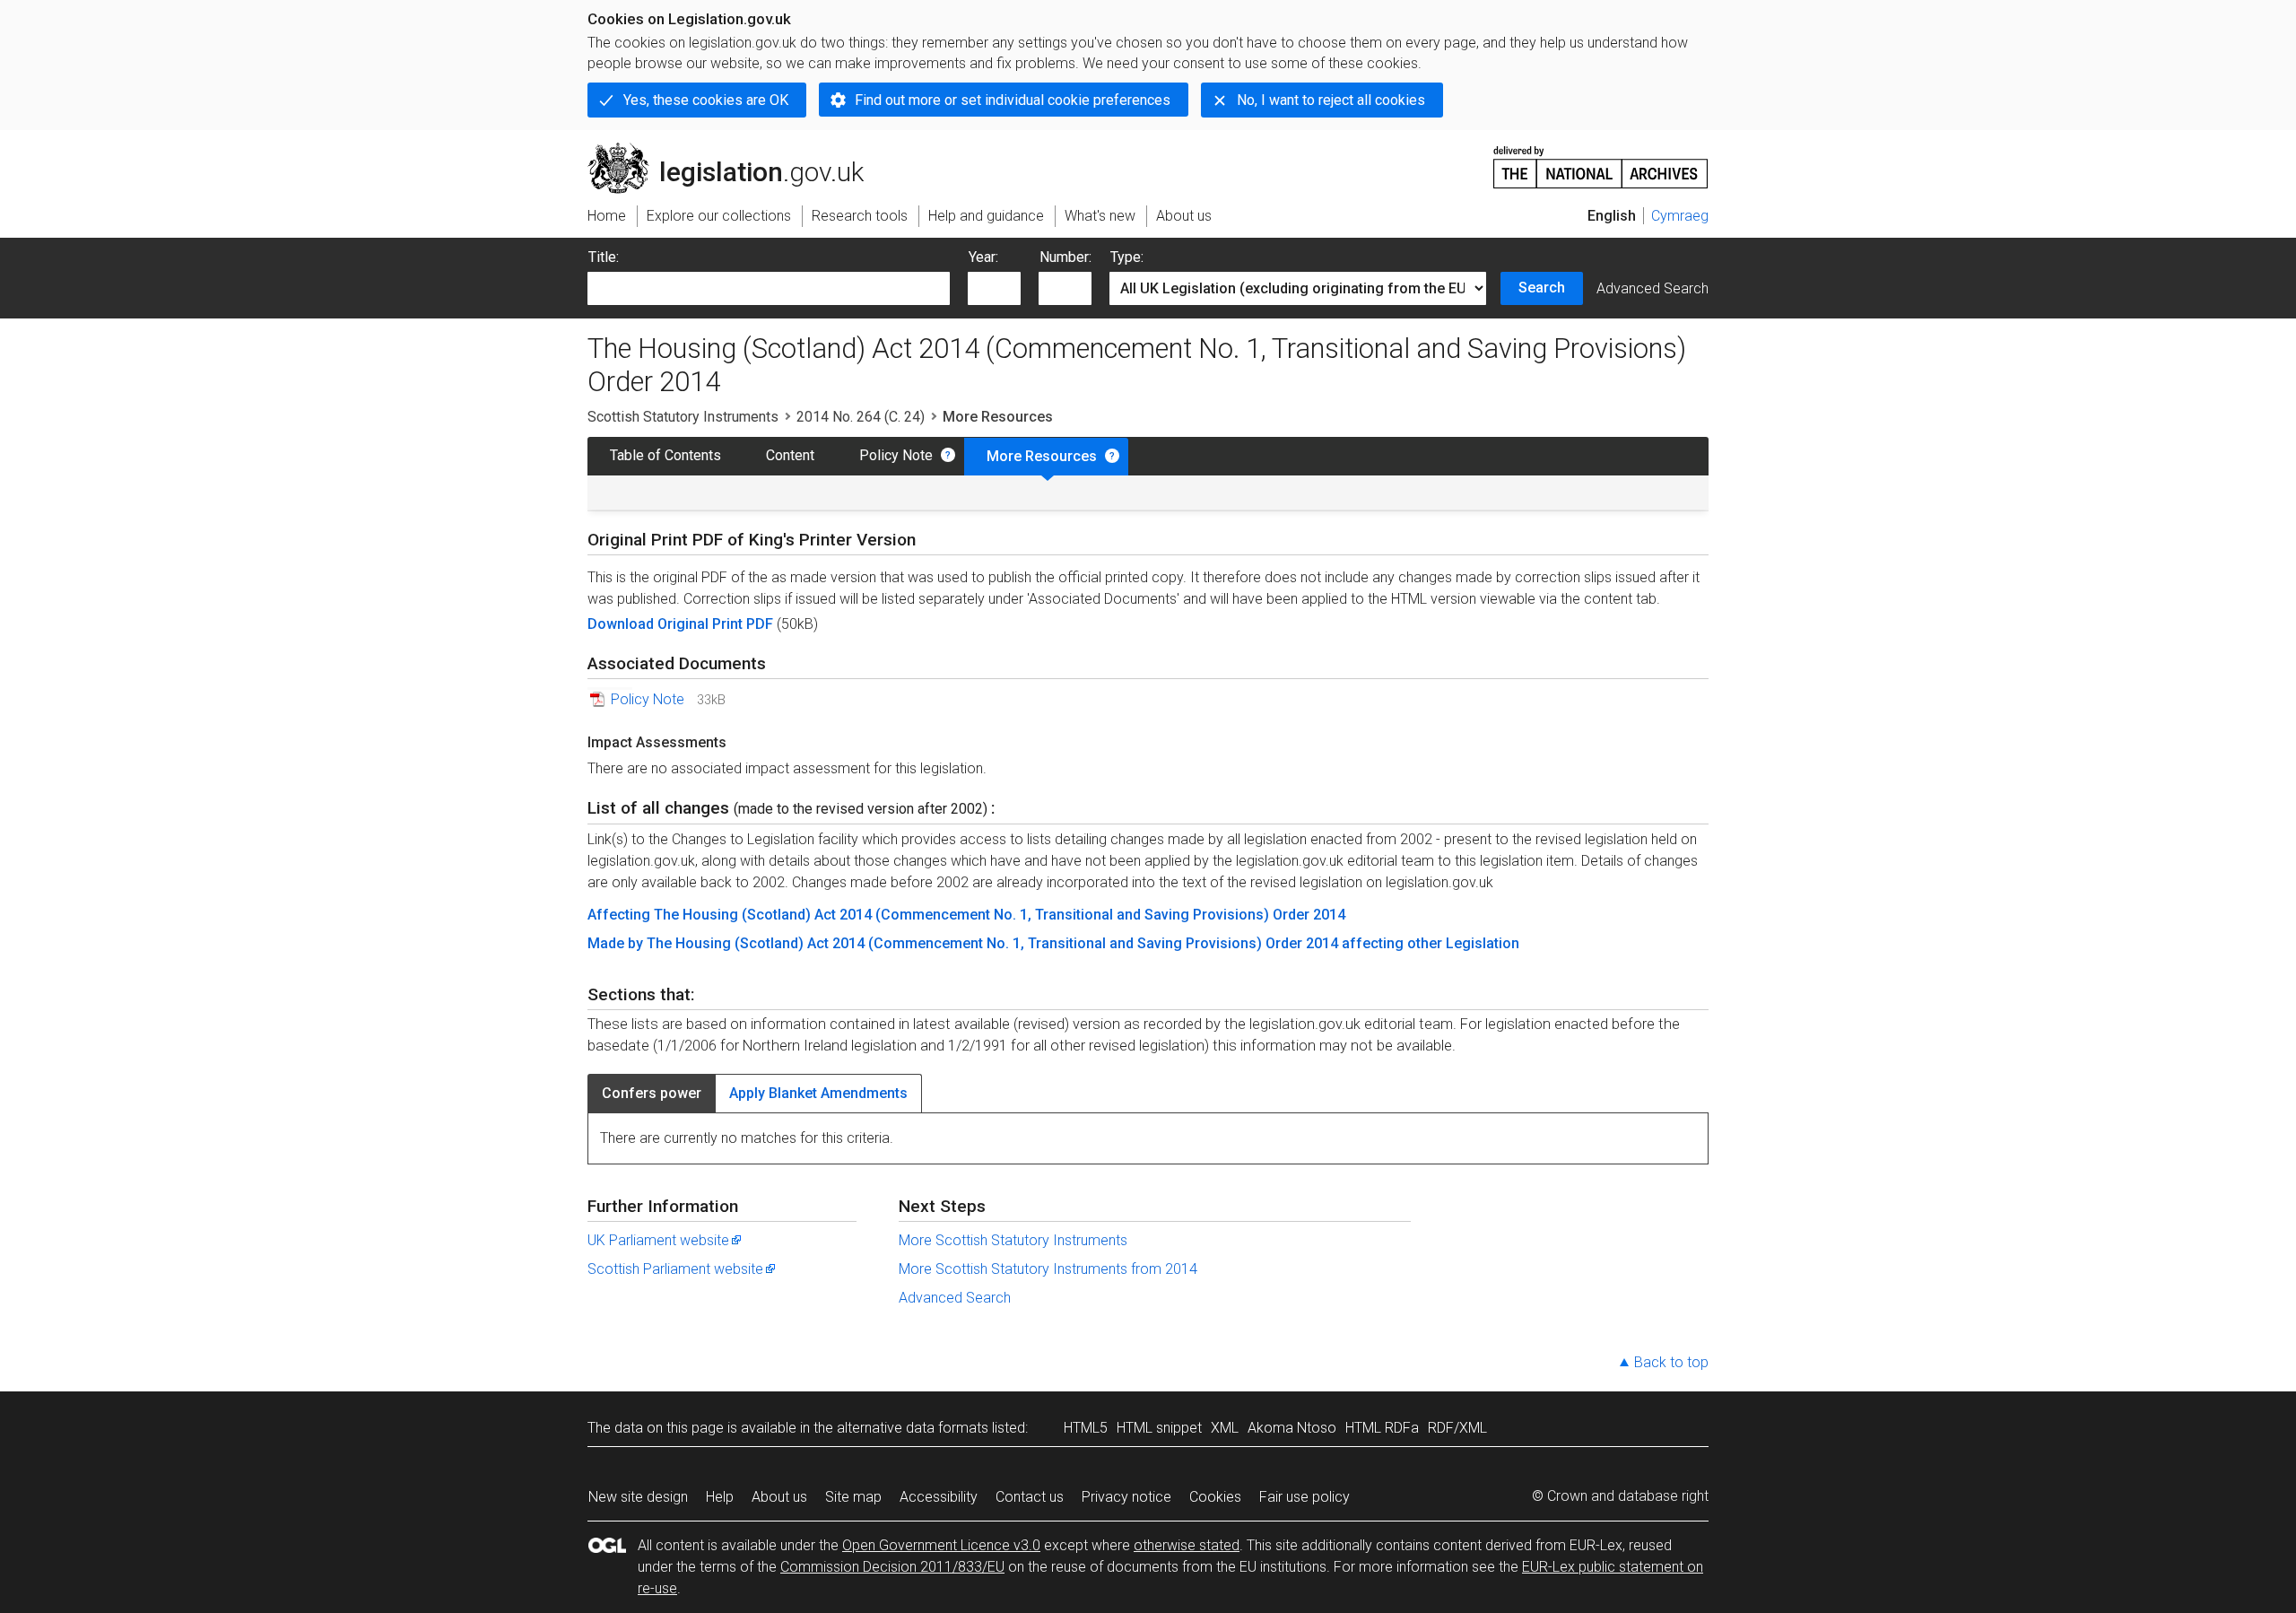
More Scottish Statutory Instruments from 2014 (1048, 1269)
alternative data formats (913, 1428)
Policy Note (896, 455)
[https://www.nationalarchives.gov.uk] (1601, 160)
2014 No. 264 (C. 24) (861, 417)
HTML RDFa (1382, 1428)
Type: (1127, 257)
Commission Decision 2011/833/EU (892, 1567)
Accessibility (939, 1497)
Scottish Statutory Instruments (683, 417)
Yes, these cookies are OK (706, 100)
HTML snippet (1159, 1428)
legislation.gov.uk (736, 150)
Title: (604, 257)
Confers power (652, 1093)
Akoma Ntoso (1292, 1428)
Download (622, 624)
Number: (1065, 257)
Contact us (1030, 1497)
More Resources (1042, 456)
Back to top (1671, 1362)
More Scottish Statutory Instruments (1013, 1240)
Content (790, 455)
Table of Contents (665, 455)
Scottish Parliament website (675, 1269)
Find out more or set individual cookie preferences (1013, 100)
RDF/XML (1457, 1428)
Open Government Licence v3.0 (941, 1545)
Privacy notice (1126, 1497)
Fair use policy (1305, 1497)
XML (1225, 1428)
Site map (853, 1497)
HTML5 (1086, 1428)
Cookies (1215, 1497)
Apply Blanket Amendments (818, 1093)
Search (1542, 288)
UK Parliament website (658, 1240)
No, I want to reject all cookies (1331, 100)
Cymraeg (1680, 216)
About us (779, 1497)
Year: (983, 257)
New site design (638, 1497)
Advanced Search (1652, 288)
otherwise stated (1187, 1545)
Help (720, 1497)
